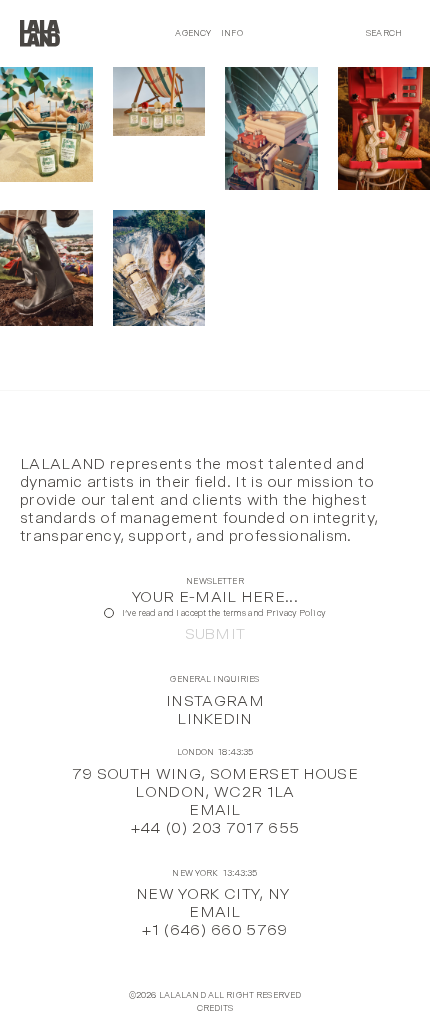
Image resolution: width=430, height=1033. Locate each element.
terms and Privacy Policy (274, 613)
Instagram (215, 700)
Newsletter (214, 581)
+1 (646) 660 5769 (214, 929)
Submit (215, 634)
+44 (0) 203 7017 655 (215, 827)
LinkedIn (215, 718)
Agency (193, 33)
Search (384, 33)
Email (215, 809)
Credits (215, 1008)
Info (232, 33)
